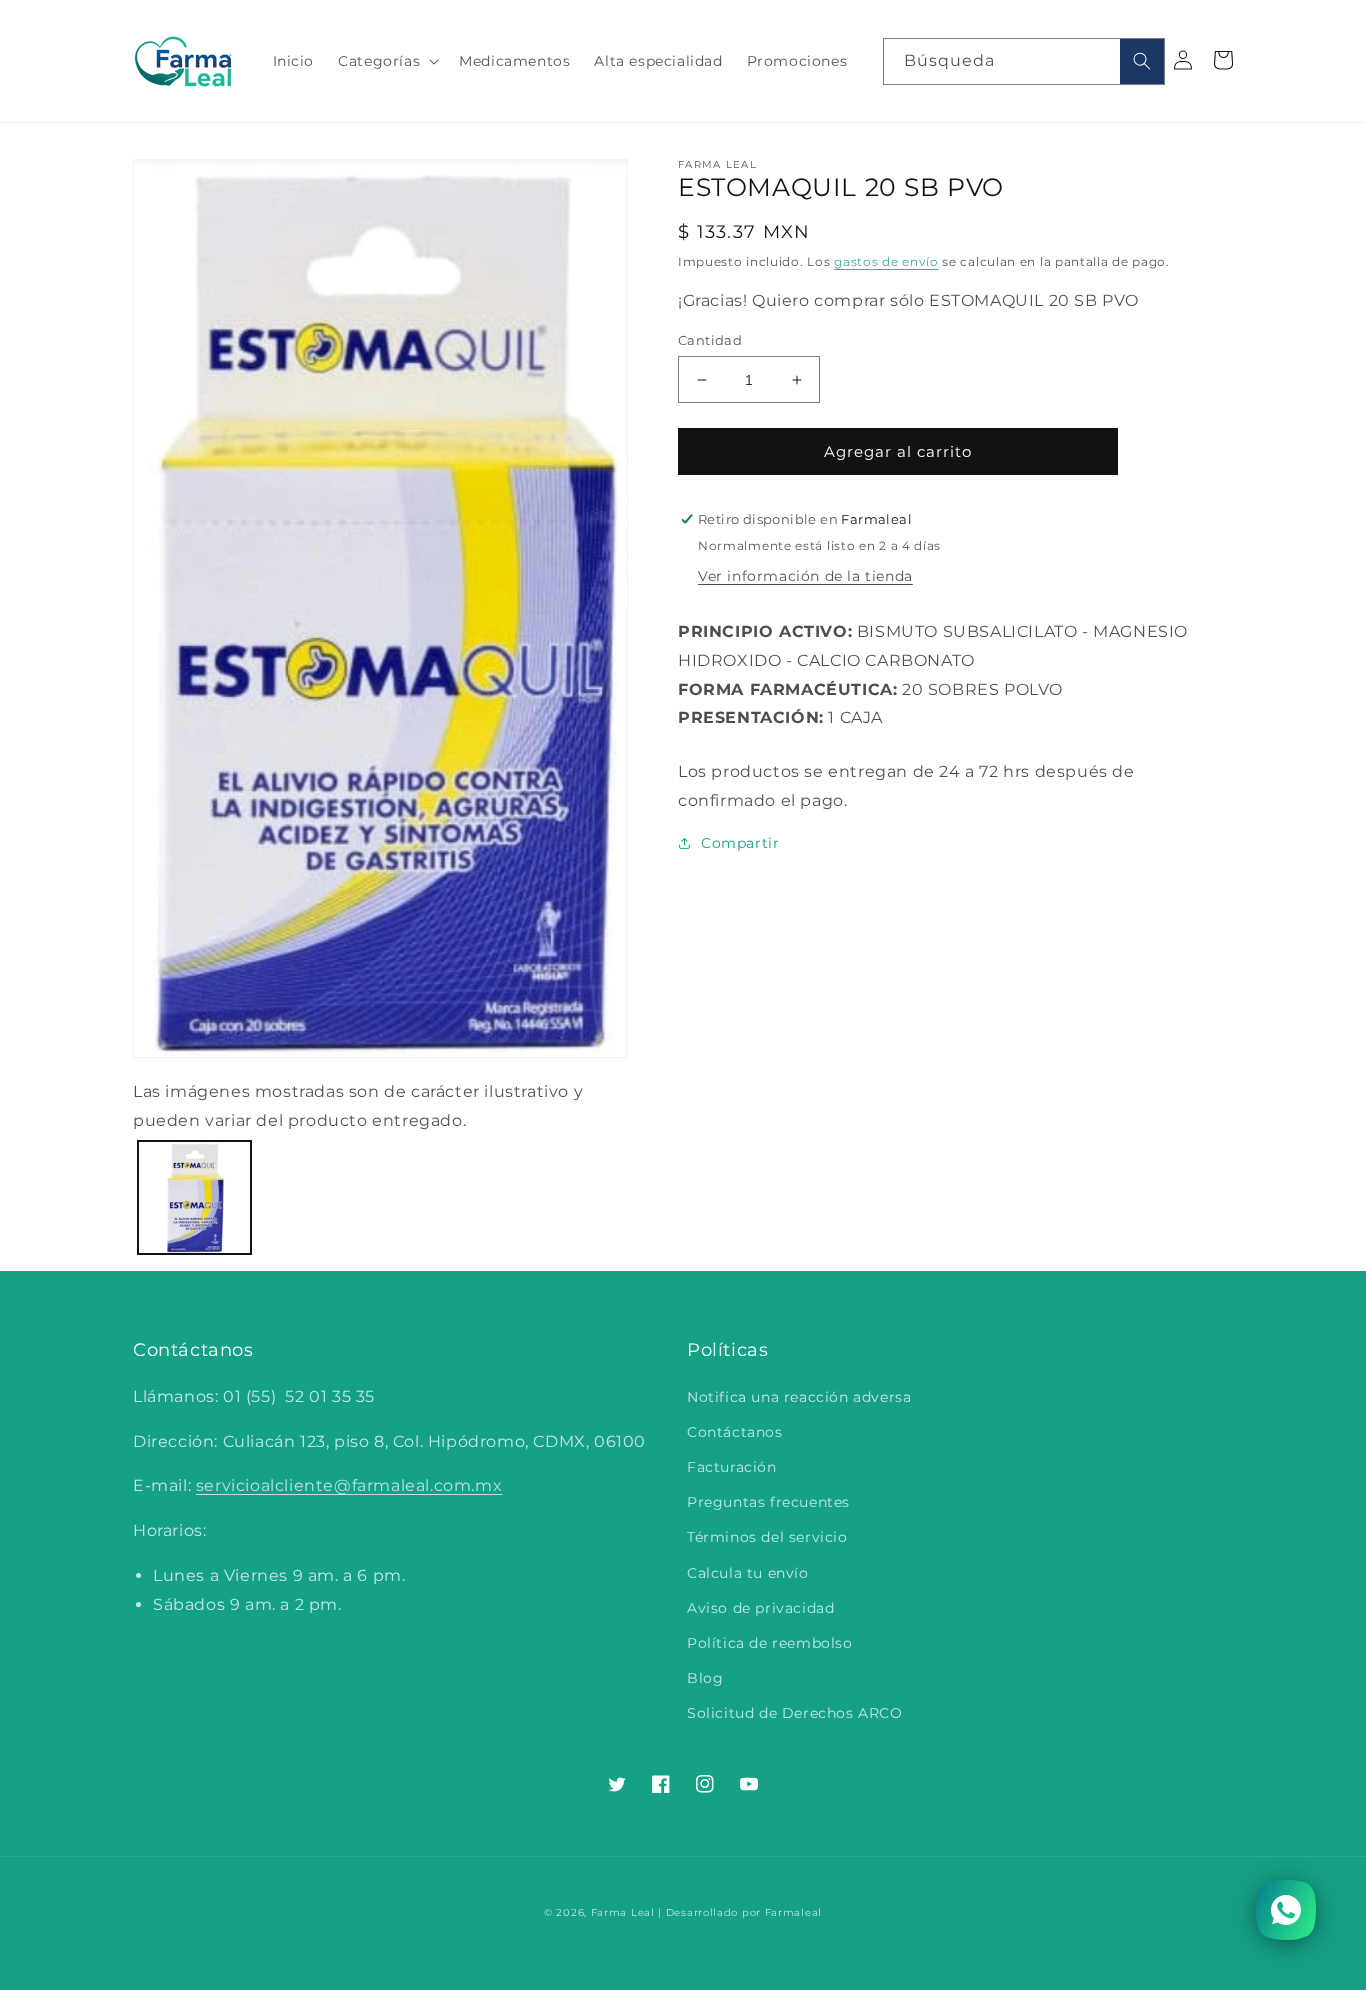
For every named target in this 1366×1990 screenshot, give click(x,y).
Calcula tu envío (748, 1573)
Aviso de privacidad (760, 1608)
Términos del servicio (767, 1537)
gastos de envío (886, 261)
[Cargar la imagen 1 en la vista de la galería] (194, 1197)
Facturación (732, 1467)
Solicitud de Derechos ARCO (795, 1713)
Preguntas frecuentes (768, 1502)
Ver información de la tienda (805, 576)
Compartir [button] (740, 843)
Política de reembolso (770, 1643)
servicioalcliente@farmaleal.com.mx (349, 1485)
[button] (386, 61)
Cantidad (710, 340)
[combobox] (1024, 61)
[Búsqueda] (1142, 61)
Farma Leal (623, 1912)
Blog (705, 1678)
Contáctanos (735, 1432)
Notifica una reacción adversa (799, 1397)
